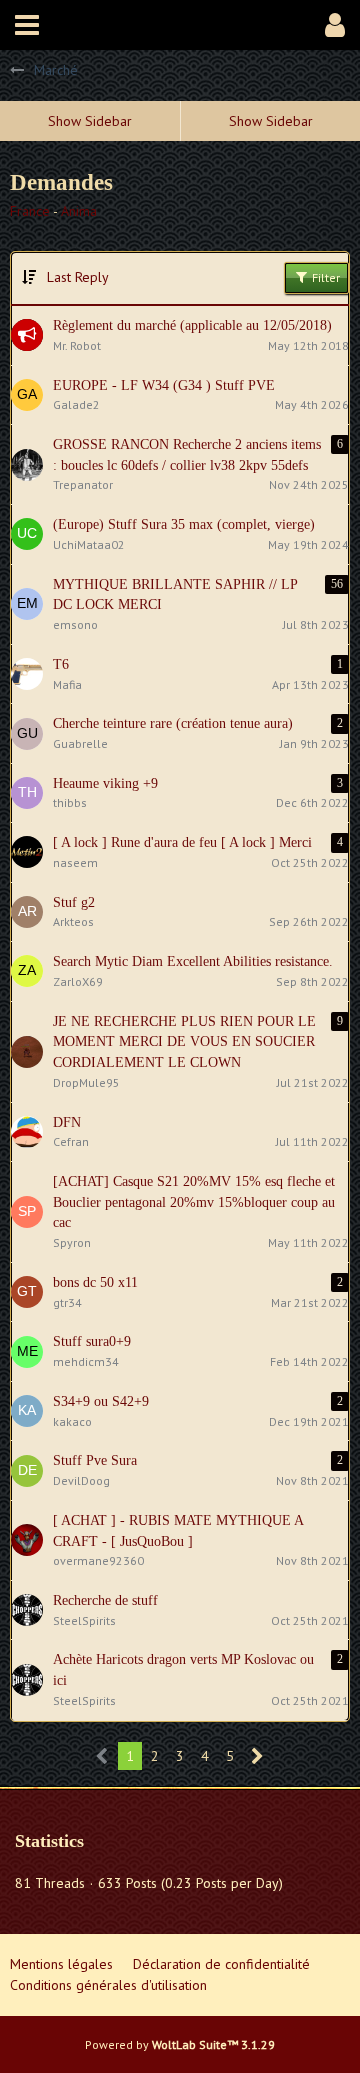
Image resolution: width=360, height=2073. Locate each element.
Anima (79, 211)
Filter (324, 277)
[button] (27, 25)
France (30, 211)
